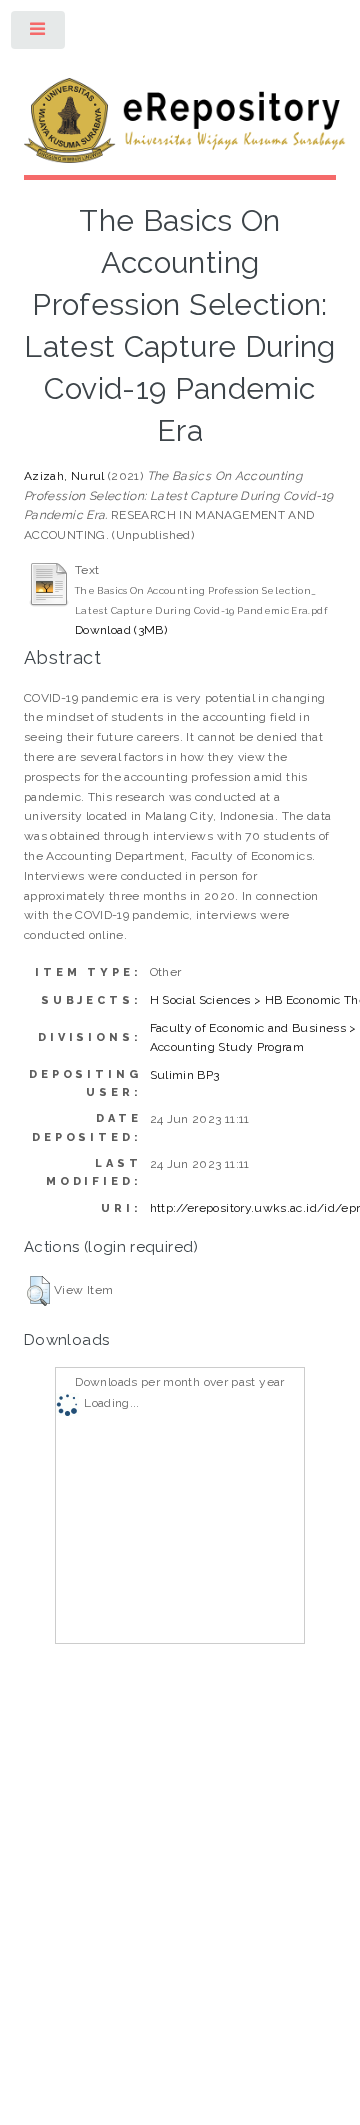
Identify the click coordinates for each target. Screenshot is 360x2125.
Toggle (39, 34)
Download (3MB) (121, 630)
